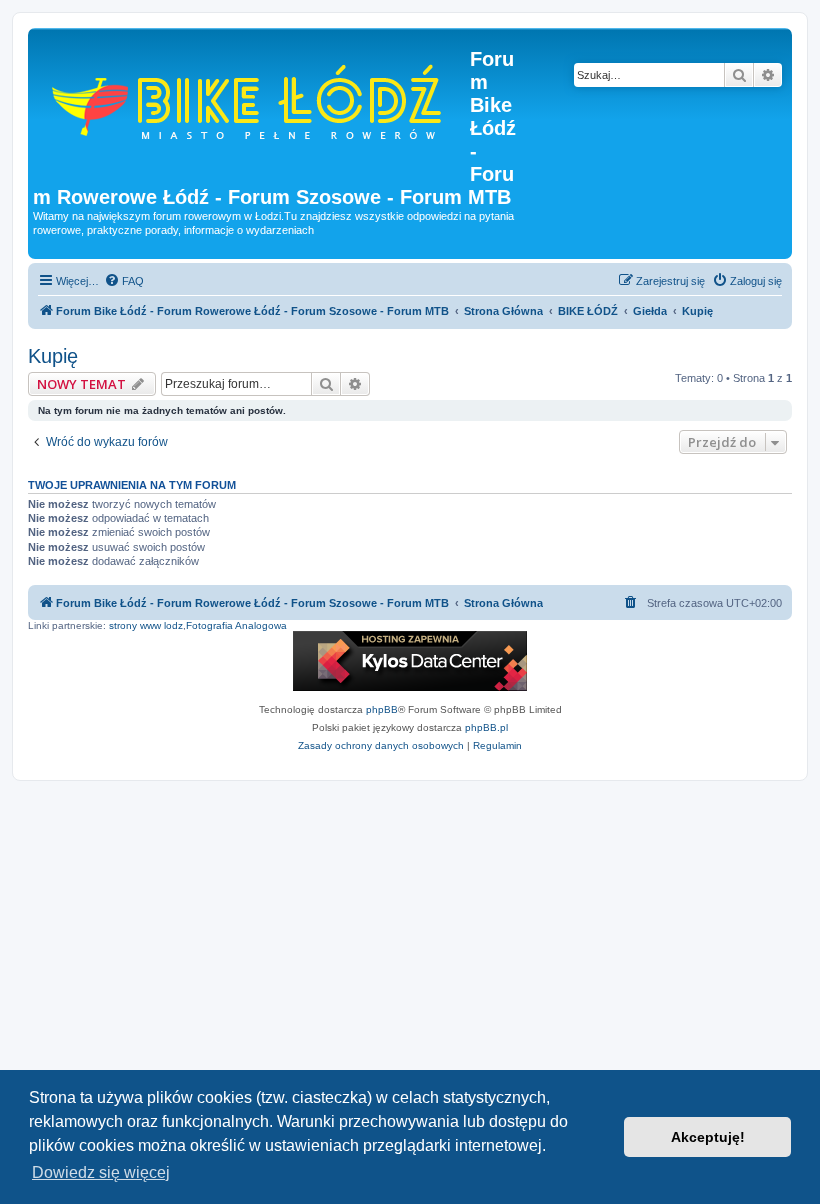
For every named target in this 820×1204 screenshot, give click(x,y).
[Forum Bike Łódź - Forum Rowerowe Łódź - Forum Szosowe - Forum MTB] (251, 99)
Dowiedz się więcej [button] (101, 1172)
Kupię (53, 356)
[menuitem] (124, 281)
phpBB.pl (486, 727)
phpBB (382, 709)
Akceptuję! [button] (708, 1137)
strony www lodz (146, 625)
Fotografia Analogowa (236, 625)
